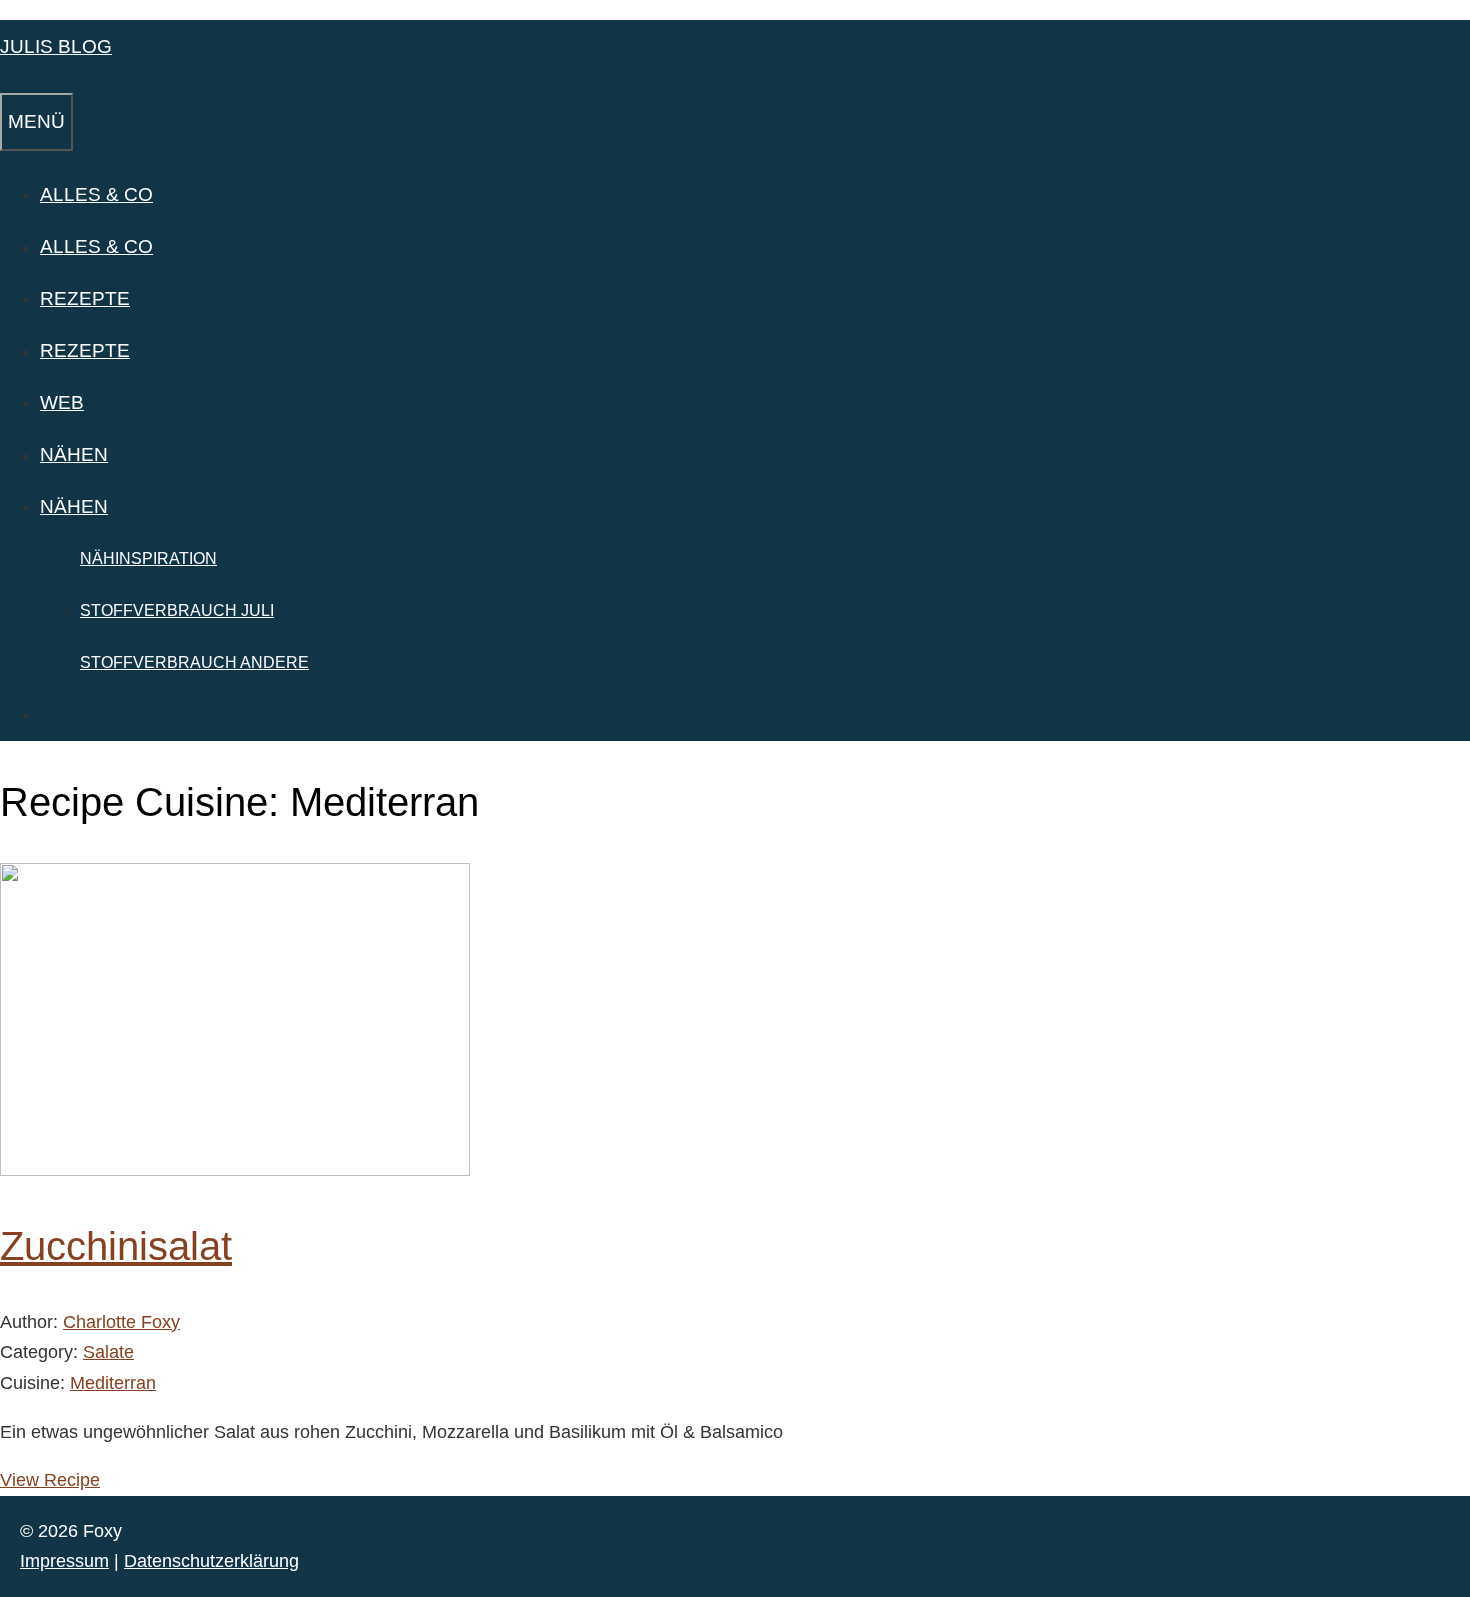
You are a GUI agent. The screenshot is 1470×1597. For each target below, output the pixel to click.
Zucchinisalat (116, 1246)
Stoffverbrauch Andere (194, 662)
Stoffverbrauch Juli (177, 610)
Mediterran (113, 1383)
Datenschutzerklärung (211, 1561)
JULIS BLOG (56, 46)
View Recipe (50, 1480)
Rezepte (85, 298)
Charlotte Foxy (121, 1322)
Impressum (64, 1561)
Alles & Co (96, 194)
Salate (108, 1352)
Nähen (74, 454)
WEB (62, 402)
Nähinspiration (148, 558)
